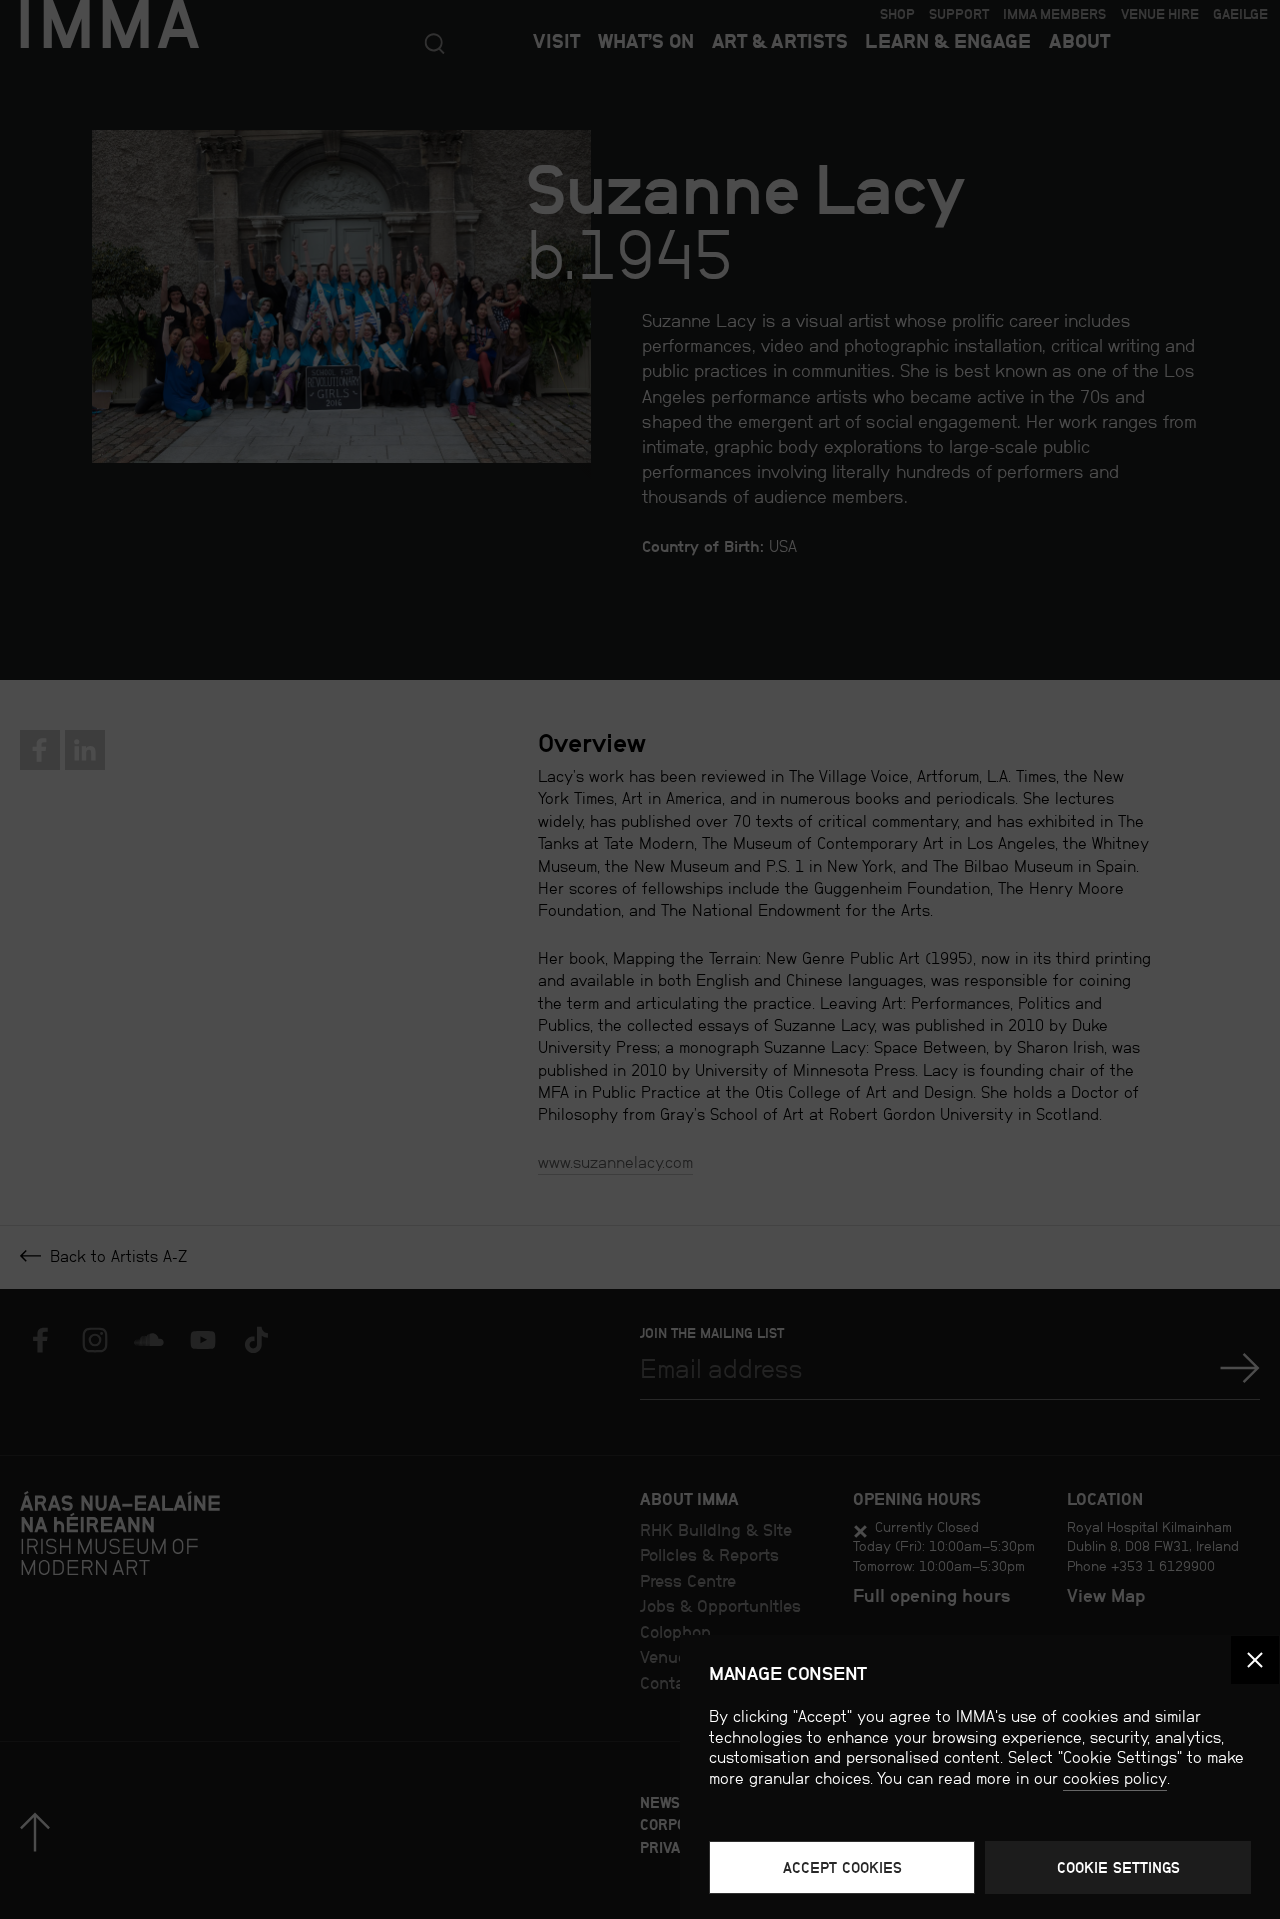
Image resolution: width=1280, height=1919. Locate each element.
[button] (1255, 1660)
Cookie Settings (1118, 1867)
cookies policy (1115, 1778)
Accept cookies (842, 1867)
